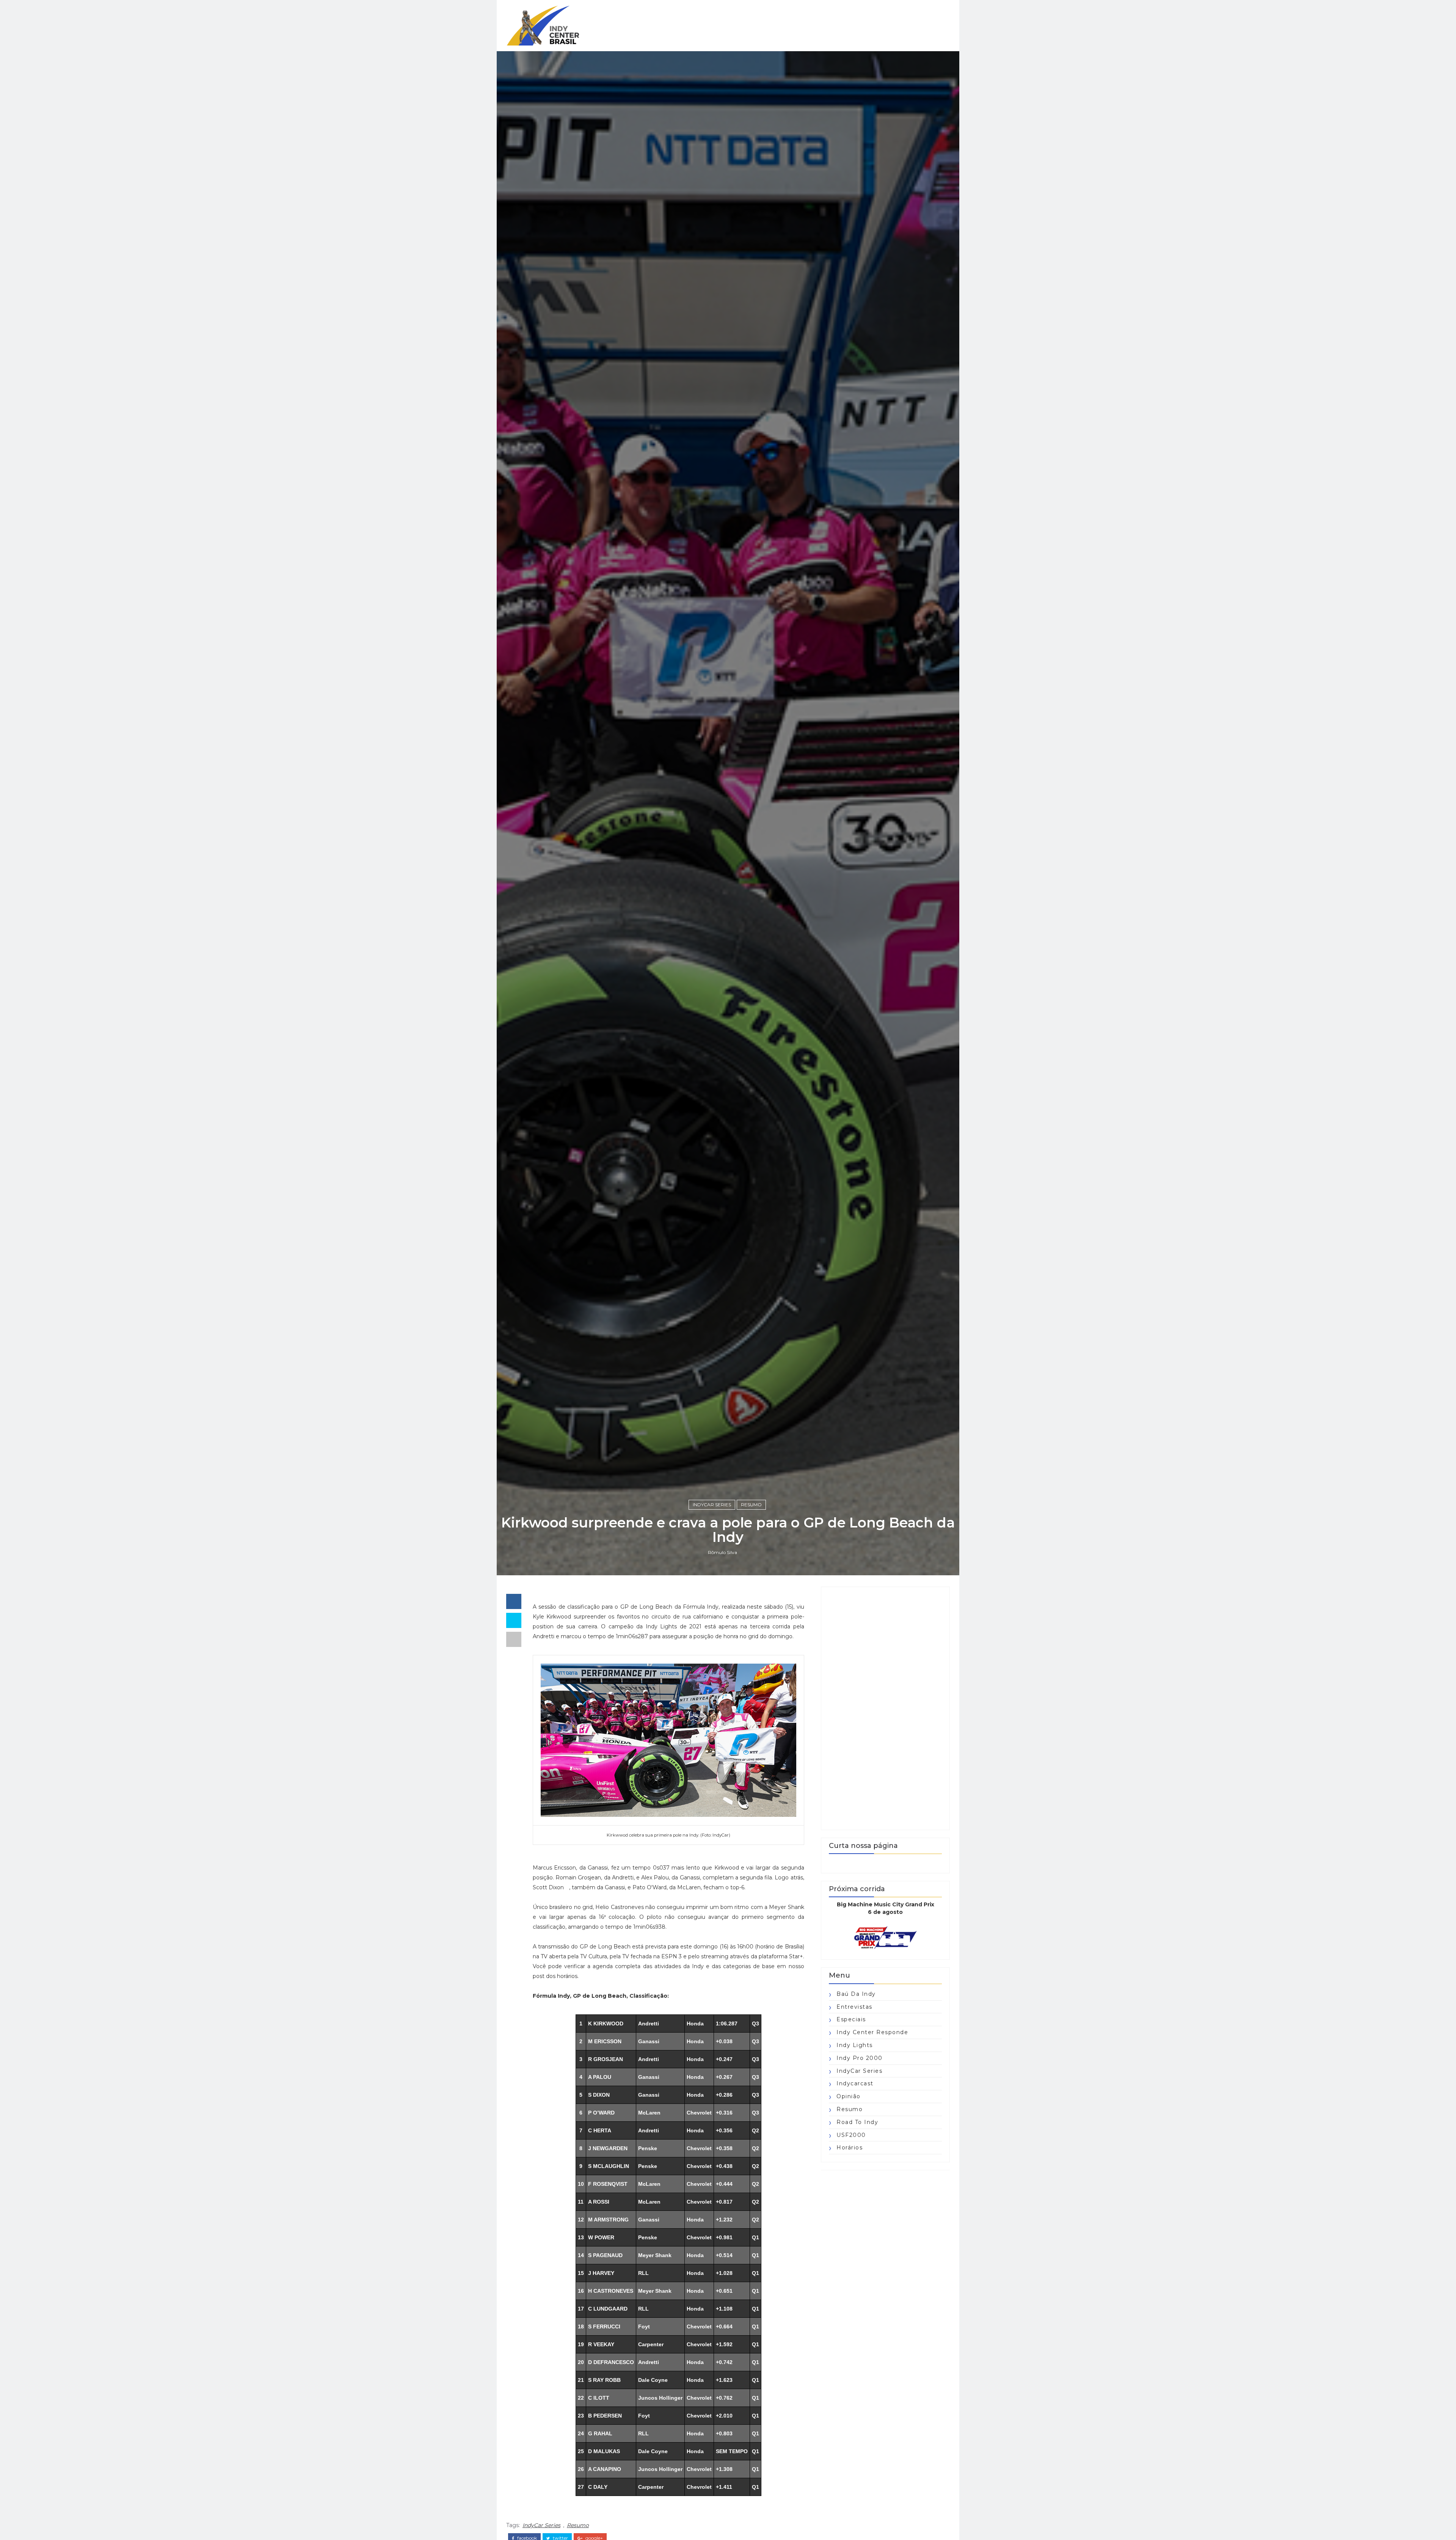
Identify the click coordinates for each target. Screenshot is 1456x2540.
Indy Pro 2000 (860, 2058)
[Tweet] (514, 1620)
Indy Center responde (872, 2032)
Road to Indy (857, 2122)
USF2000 (851, 2135)
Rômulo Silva (723, 1552)
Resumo (751, 1505)
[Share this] (514, 1601)
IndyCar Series (712, 1505)
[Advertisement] (885, 1708)
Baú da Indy (856, 1994)
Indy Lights (855, 2045)
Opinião (849, 2096)
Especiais (851, 2019)
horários (850, 2148)
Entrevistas (854, 2007)
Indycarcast (855, 2083)
